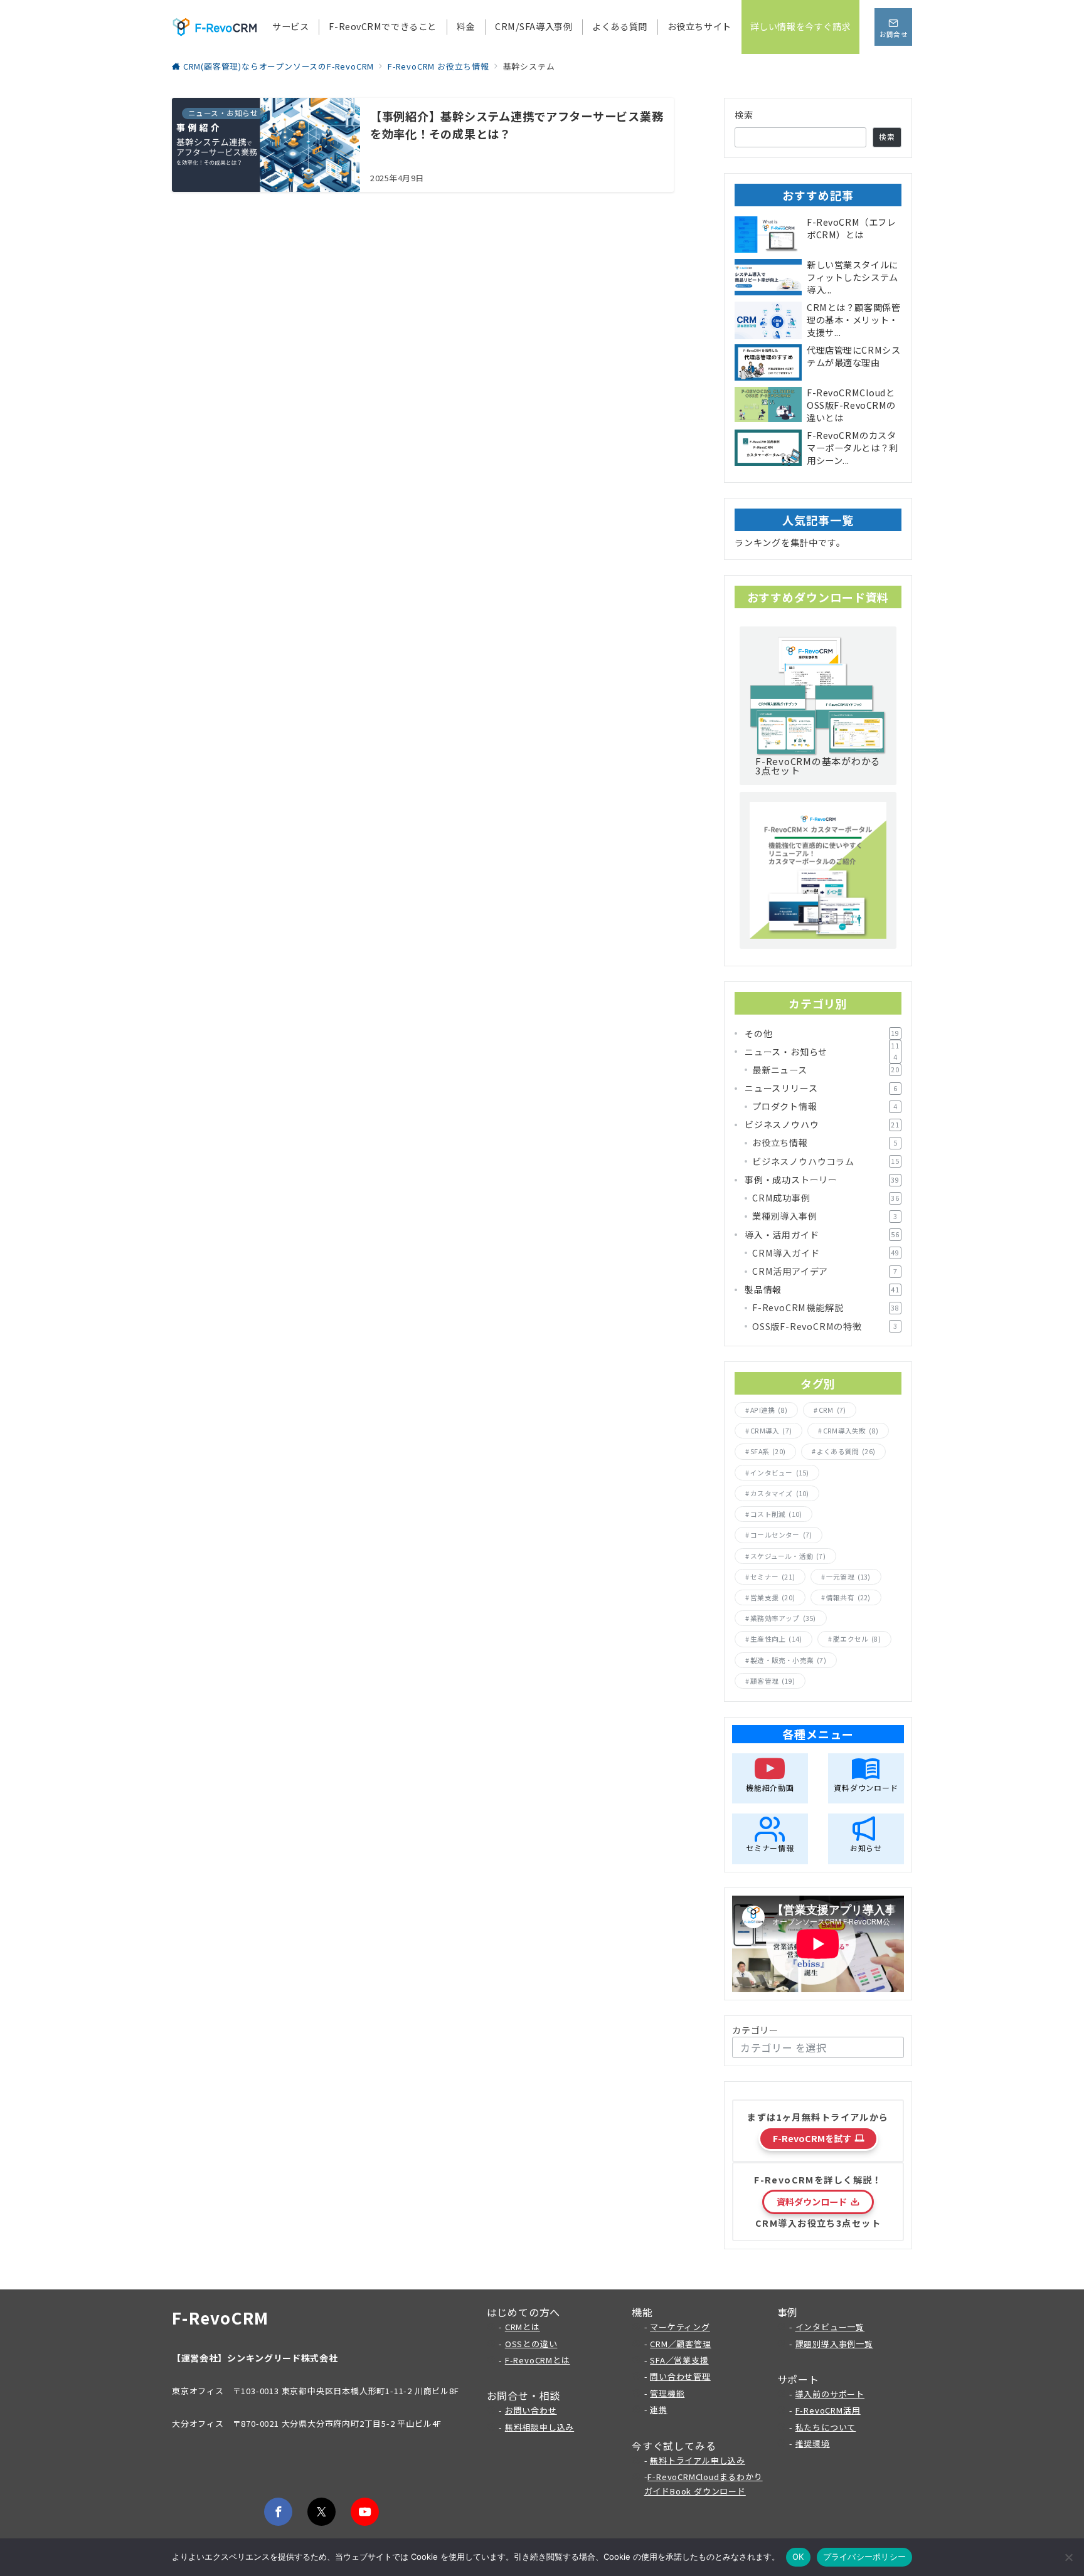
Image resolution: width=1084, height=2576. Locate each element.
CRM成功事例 (826, 1198)
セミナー (773, 1577)
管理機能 (667, 2393)
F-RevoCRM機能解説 (826, 1307)
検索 (744, 115)
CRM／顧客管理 (680, 2344)
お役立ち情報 (825, 1143)
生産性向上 (776, 1639)
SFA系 (768, 1451)
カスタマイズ (779, 1493)
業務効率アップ (783, 1618)
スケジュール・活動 (788, 1556)
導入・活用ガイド (822, 1235)
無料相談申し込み (539, 2427)
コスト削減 (776, 1514)
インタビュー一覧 (830, 2327)
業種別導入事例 (825, 1216)
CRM (832, 1410)
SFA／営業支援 (679, 2360)
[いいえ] (1068, 2557)
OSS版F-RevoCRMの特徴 (825, 1326)
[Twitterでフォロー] (321, 2512)
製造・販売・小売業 (788, 1660)
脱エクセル (857, 1639)
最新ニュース (826, 1070)
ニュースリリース (821, 1088)
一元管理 (848, 1577)
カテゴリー (755, 2030)
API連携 (769, 1410)
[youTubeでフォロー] (365, 2512)
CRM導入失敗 (851, 1431)
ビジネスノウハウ (822, 1124)
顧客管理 (773, 1681)
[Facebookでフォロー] (278, 2512)
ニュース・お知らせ (822, 1052)
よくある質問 (846, 1451)
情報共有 (848, 1597)
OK (798, 2557)
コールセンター (781, 1535)
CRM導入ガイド (826, 1253)
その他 (822, 1033)
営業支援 (773, 1597)
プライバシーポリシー (865, 2557)
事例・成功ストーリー (822, 1180)
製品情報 (822, 1289)
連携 (659, 2410)
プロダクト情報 (825, 1106)
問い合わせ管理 (680, 2376)
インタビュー (779, 1473)
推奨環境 (813, 2443)
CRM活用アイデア (825, 1271)
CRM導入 (771, 1431)
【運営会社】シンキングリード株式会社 (255, 2358)
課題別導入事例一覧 (834, 2344)
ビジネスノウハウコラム (826, 1161)
